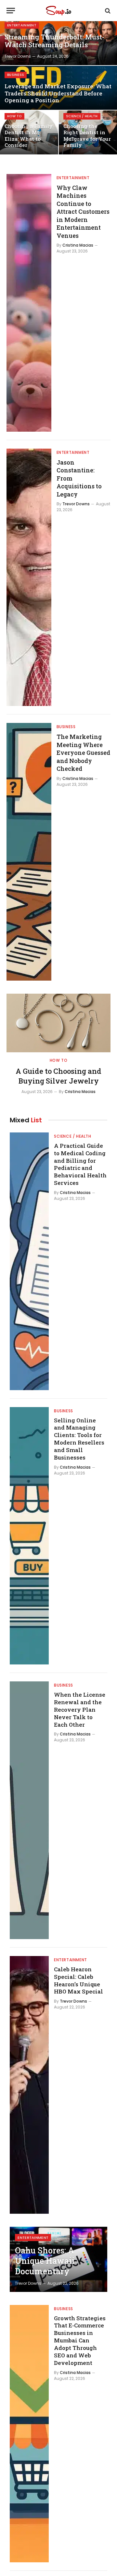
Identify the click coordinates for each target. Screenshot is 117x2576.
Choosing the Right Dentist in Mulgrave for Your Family (87, 136)
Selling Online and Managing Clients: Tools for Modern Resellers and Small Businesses (79, 1439)
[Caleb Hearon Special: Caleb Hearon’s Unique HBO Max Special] (29, 2085)
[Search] (107, 11)
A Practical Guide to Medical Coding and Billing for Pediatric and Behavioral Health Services (80, 1164)
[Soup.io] (58, 11)
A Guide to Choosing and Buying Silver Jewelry (58, 1076)
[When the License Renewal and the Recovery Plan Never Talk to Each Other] (29, 1810)
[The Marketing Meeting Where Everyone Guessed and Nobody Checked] (29, 852)
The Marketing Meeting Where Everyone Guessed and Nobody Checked (83, 753)
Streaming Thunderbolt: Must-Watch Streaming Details (54, 41)
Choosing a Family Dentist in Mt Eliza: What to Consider (29, 136)
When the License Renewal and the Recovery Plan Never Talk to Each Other (80, 1709)
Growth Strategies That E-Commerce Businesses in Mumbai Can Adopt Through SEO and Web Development (80, 2340)
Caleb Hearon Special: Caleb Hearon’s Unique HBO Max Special (78, 1980)
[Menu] (11, 11)
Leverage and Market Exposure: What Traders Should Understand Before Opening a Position (58, 93)
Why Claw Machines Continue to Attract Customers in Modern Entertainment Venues (83, 212)
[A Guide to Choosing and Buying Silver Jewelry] (58, 1023)
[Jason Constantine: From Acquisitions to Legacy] (29, 577)
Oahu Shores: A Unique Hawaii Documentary (45, 2261)
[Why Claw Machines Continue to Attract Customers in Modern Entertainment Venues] (29, 303)
